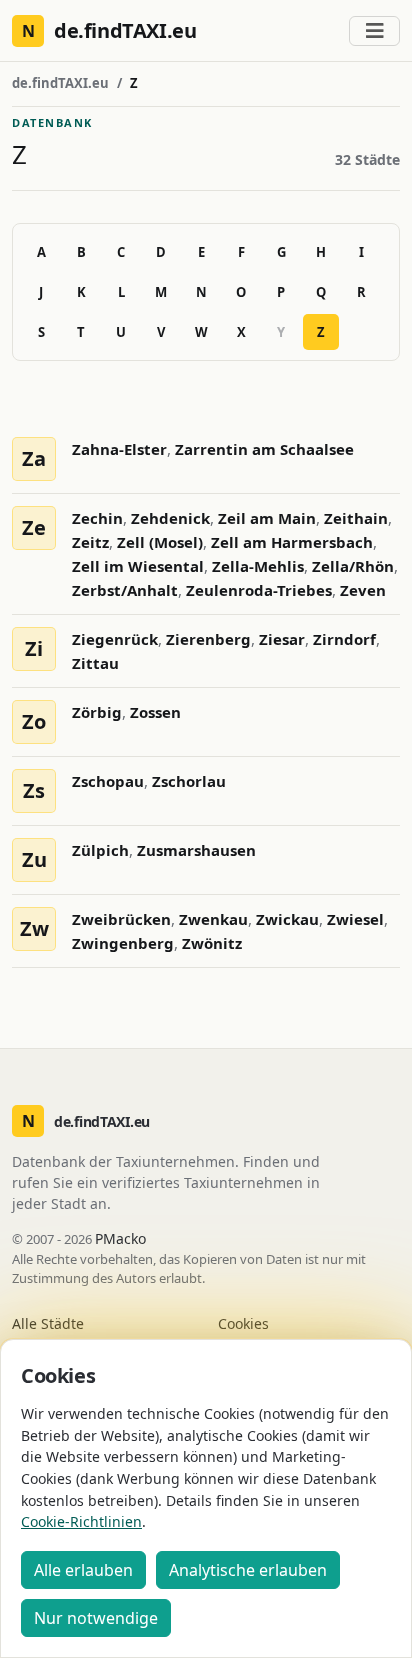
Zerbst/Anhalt (125, 590)
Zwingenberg (123, 943)
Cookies (243, 1323)
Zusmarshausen (196, 850)
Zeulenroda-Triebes (259, 590)
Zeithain (356, 518)
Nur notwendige (96, 1618)
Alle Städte (48, 1323)
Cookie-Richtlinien (81, 1521)
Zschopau (108, 781)
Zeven (363, 590)
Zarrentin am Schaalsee (264, 449)
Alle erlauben (83, 1570)
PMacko (120, 1238)
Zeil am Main (267, 518)
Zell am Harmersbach (292, 542)
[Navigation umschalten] (374, 31)
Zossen (155, 712)
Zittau (95, 663)
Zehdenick (170, 518)
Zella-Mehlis (258, 566)
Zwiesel (355, 919)
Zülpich (100, 850)
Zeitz (90, 542)
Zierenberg (208, 639)
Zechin (97, 518)
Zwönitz (212, 943)
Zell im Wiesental (138, 566)
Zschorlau (189, 781)
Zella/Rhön (353, 566)
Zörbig (97, 712)
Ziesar (282, 639)
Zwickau (287, 919)
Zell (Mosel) (160, 542)
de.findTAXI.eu (60, 83)
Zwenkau (213, 919)
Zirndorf (344, 639)
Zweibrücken (121, 919)
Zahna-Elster (119, 449)
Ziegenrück (115, 639)
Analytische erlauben (248, 1570)
